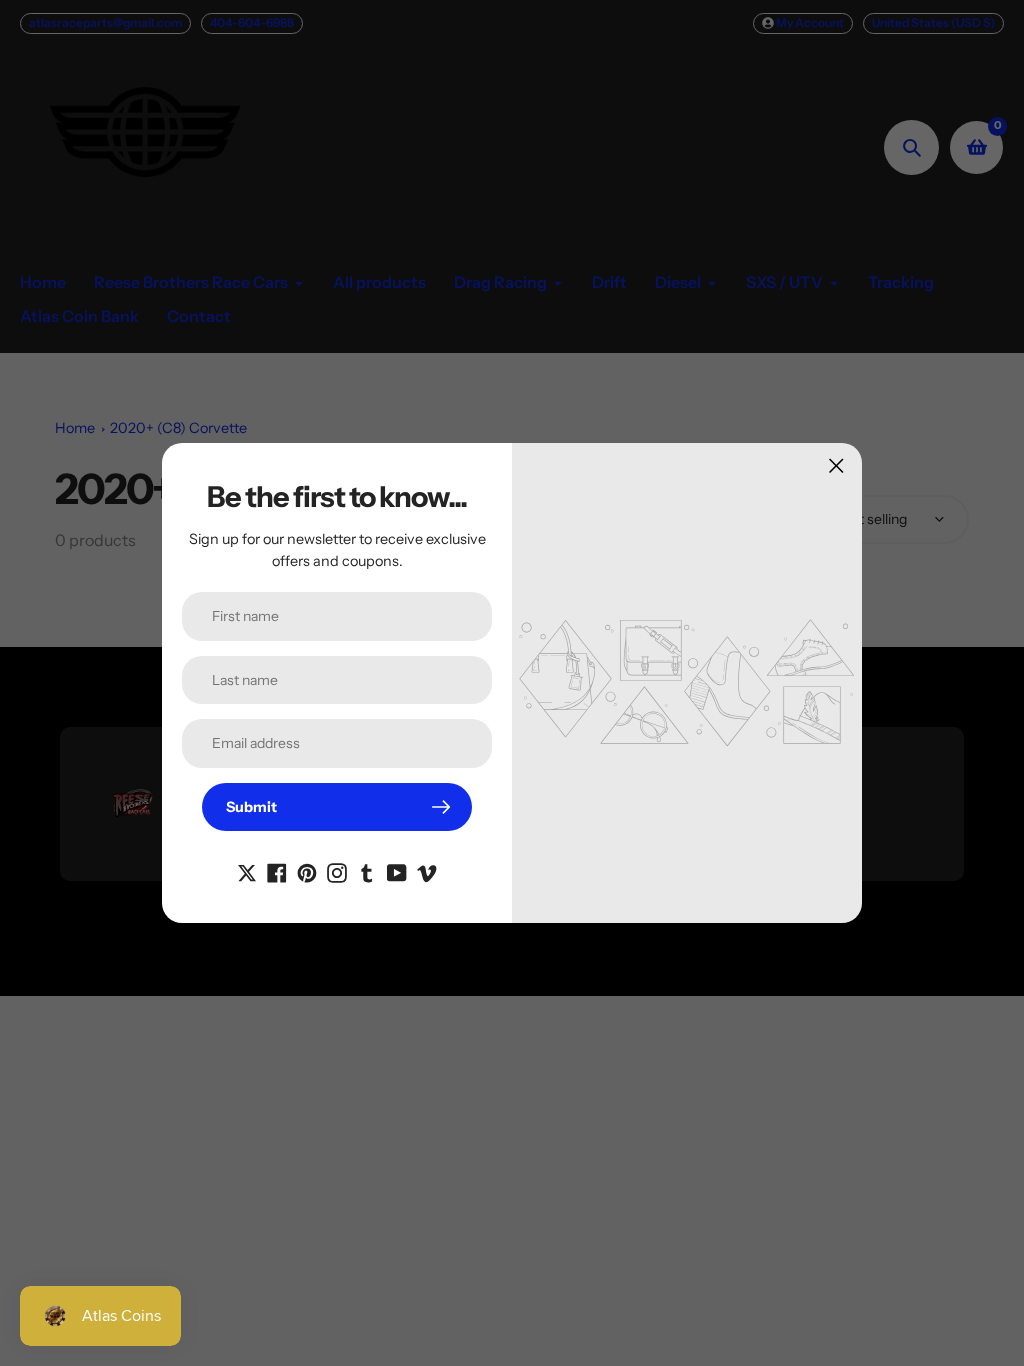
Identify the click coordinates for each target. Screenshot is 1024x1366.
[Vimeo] (427, 871)
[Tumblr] (367, 871)
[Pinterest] (307, 871)
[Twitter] (247, 871)
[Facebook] (277, 871)
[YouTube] (397, 871)
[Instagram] (337, 871)
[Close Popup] (836, 465)
